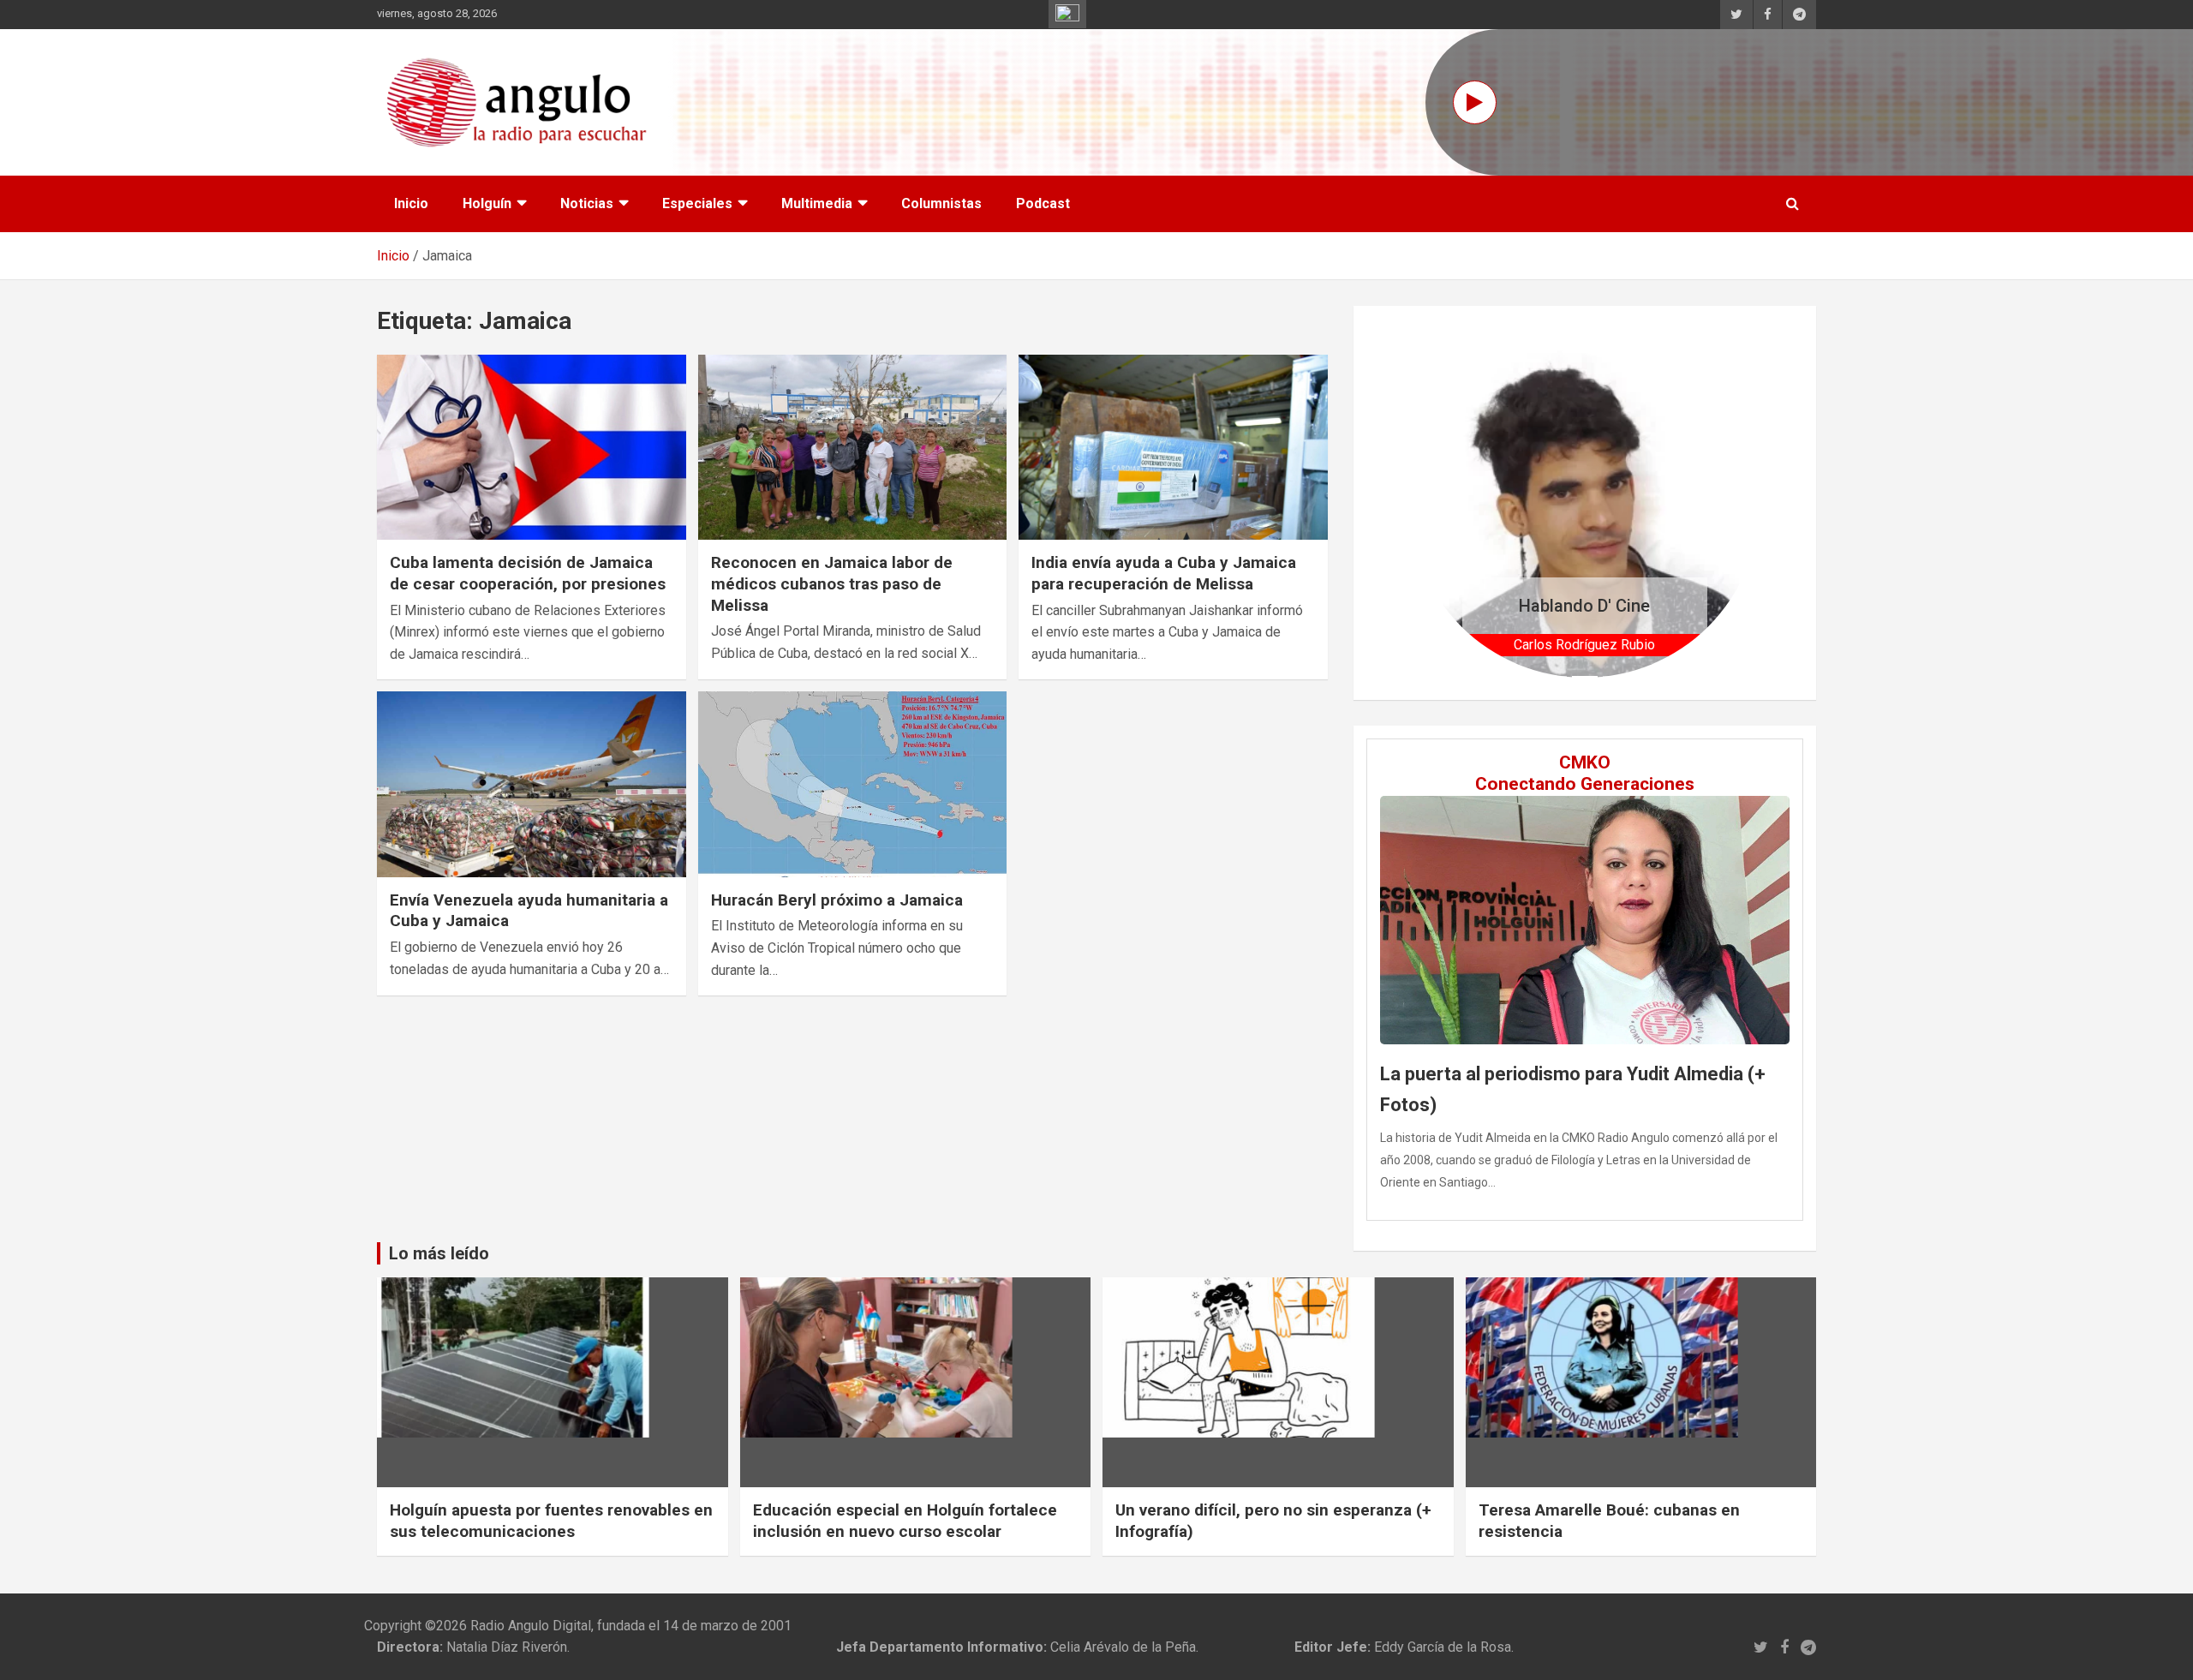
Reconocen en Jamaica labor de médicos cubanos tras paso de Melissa (832, 583)
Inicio (411, 203)
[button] (1436, 502)
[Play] (1475, 102)
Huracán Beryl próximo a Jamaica (837, 900)
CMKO (1585, 762)
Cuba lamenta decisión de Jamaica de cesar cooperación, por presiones (528, 573)
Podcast (1043, 203)
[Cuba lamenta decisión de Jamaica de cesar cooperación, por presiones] (532, 447)
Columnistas (941, 203)
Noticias (587, 203)
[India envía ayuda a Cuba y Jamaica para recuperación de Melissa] (1173, 447)
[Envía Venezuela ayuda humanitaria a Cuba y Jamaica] (532, 785)
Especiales (697, 203)
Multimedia (817, 203)
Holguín (487, 203)
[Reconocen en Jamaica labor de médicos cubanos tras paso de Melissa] (853, 447)
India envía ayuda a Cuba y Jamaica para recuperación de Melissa (1164, 573)
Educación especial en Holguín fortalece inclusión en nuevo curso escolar (905, 1521)
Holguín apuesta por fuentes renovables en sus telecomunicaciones (551, 1521)
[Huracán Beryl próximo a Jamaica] (853, 785)
